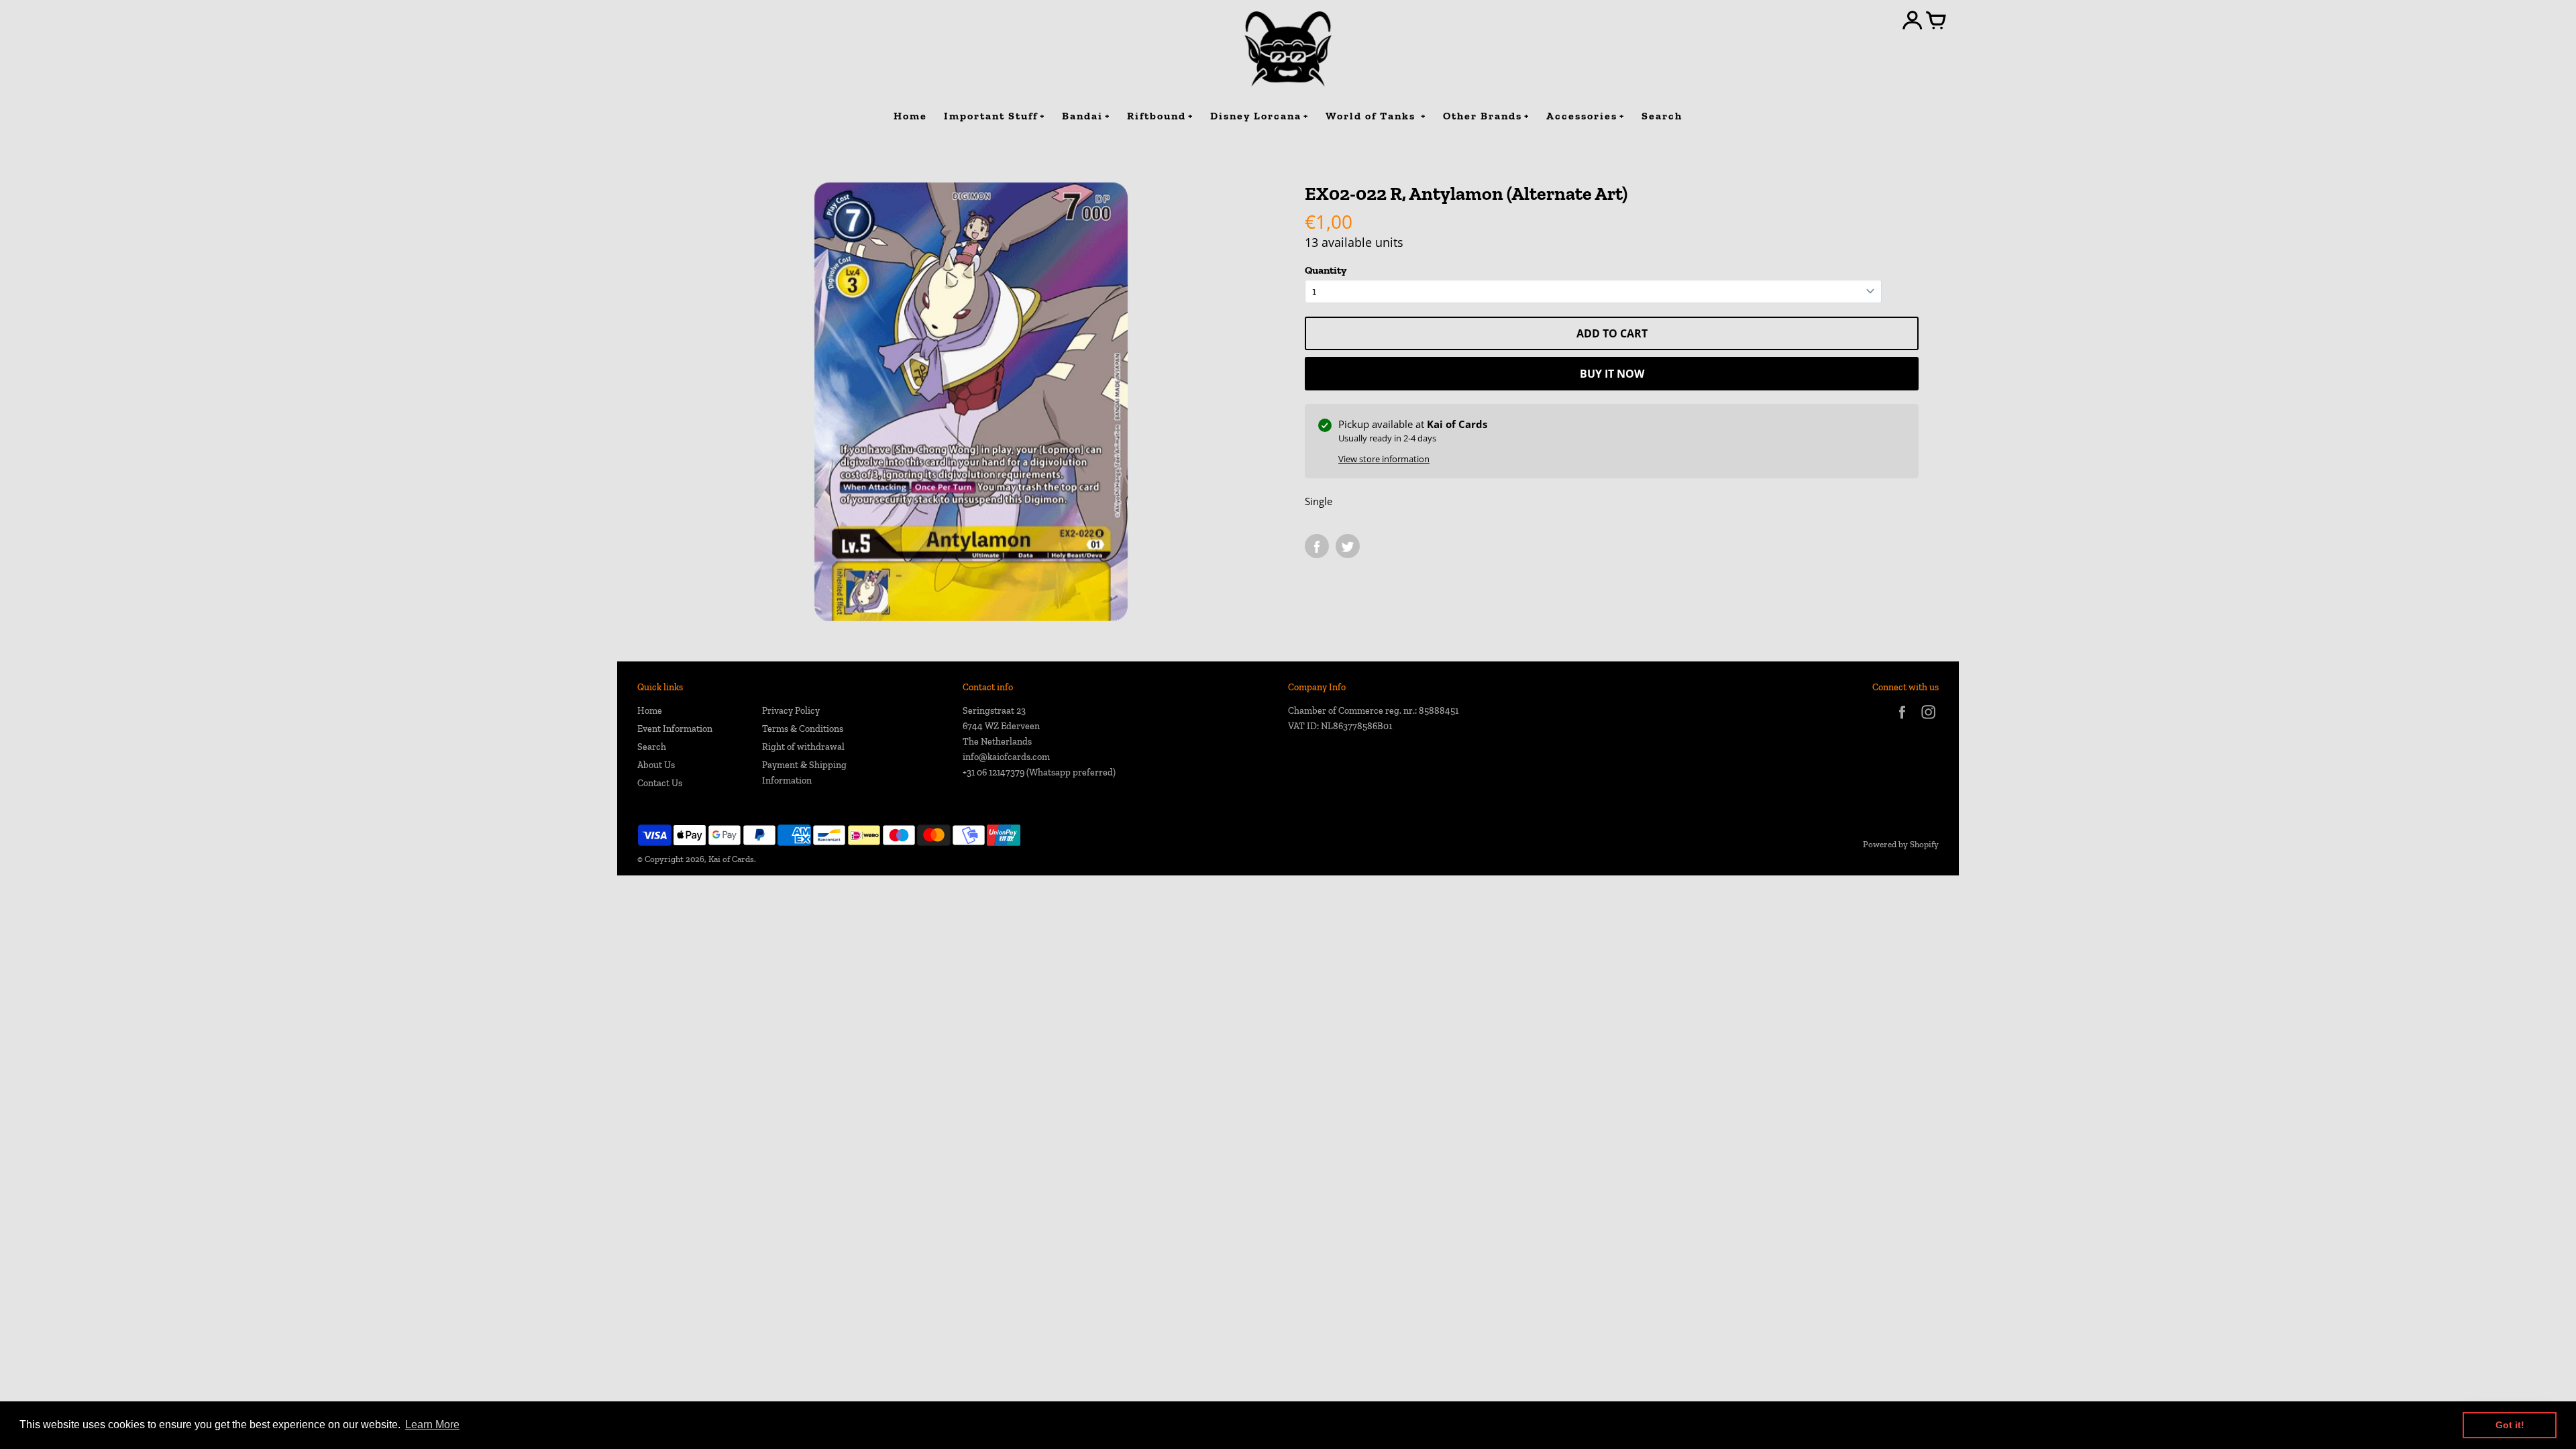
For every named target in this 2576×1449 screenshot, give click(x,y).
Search (652, 747)
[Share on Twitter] (1348, 546)
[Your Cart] (1936, 21)
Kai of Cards (731, 859)
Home (650, 711)
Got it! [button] (2510, 1425)
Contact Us (660, 783)
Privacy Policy (791, 711)
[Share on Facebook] (1317, 546)
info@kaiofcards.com (1006, 757)
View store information (1384, 459)
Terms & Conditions (803, 729)
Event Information (675, 729)
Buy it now (1612, 374)
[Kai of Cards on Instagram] (1928, 721)
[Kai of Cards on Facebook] (1902, 721)
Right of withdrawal (803, 747)
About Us (656, 765)
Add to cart (1612, 333)
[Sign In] (1913, 21)
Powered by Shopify (1901, 844)
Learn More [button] (432, 1425)
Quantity (1326, 270)
